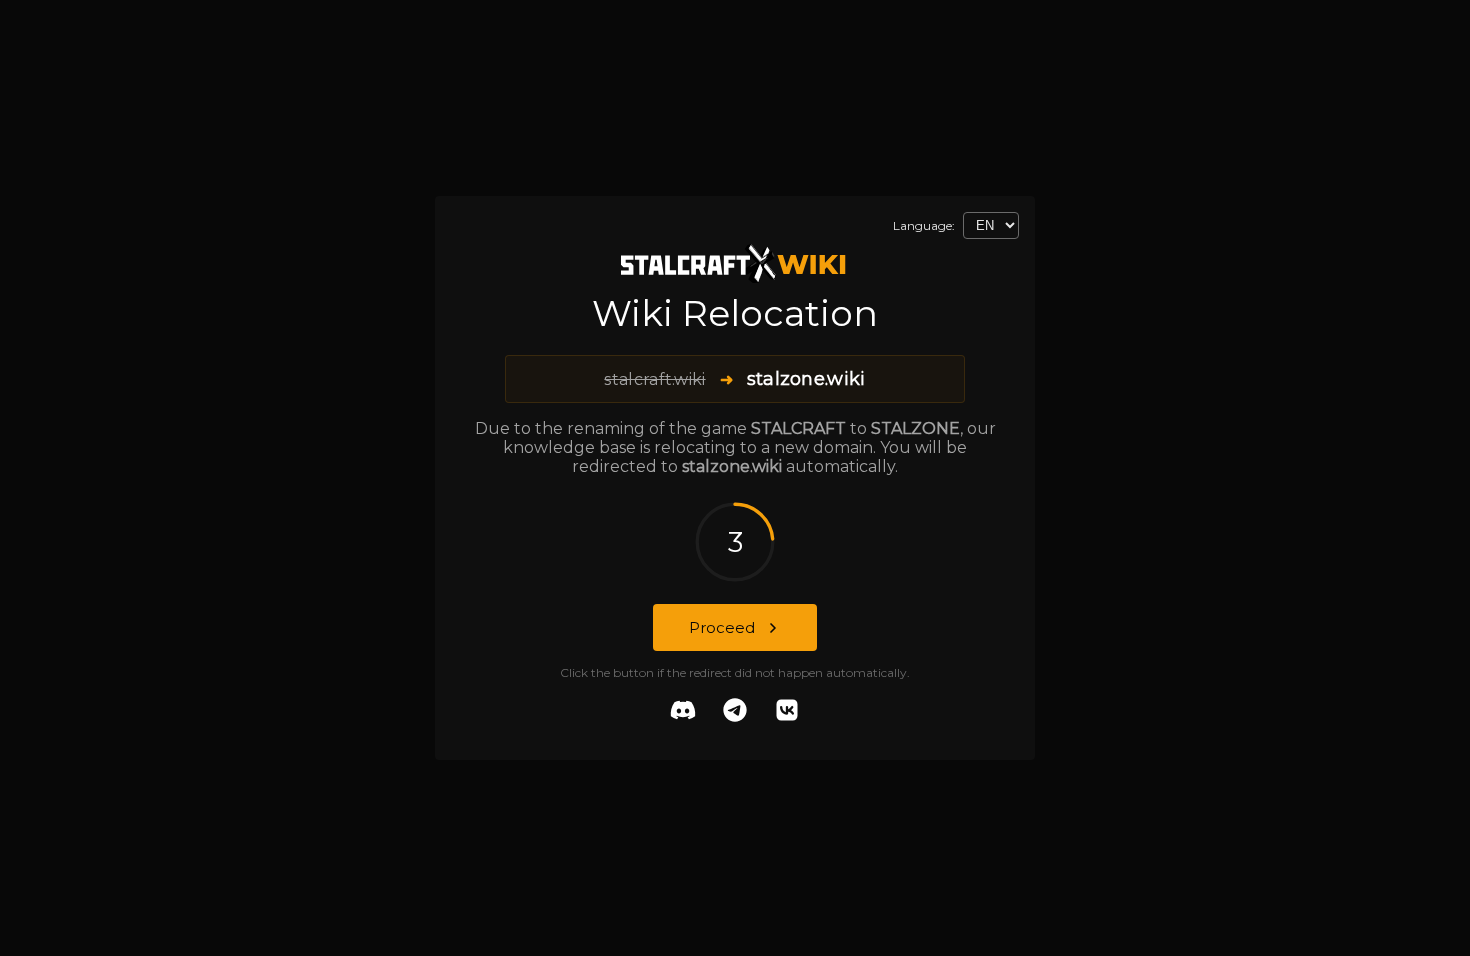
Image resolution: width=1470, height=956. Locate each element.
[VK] (787, 712)
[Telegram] (735, 712)
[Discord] (683, 712)
